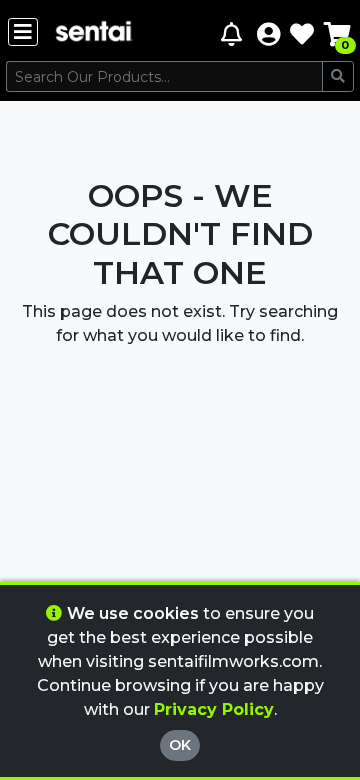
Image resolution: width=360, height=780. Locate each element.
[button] (268, 33)
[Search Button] (338, 76)
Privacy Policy (214, 709)
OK (180, 745)
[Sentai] (94, 33)
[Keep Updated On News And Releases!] (234, 33)
